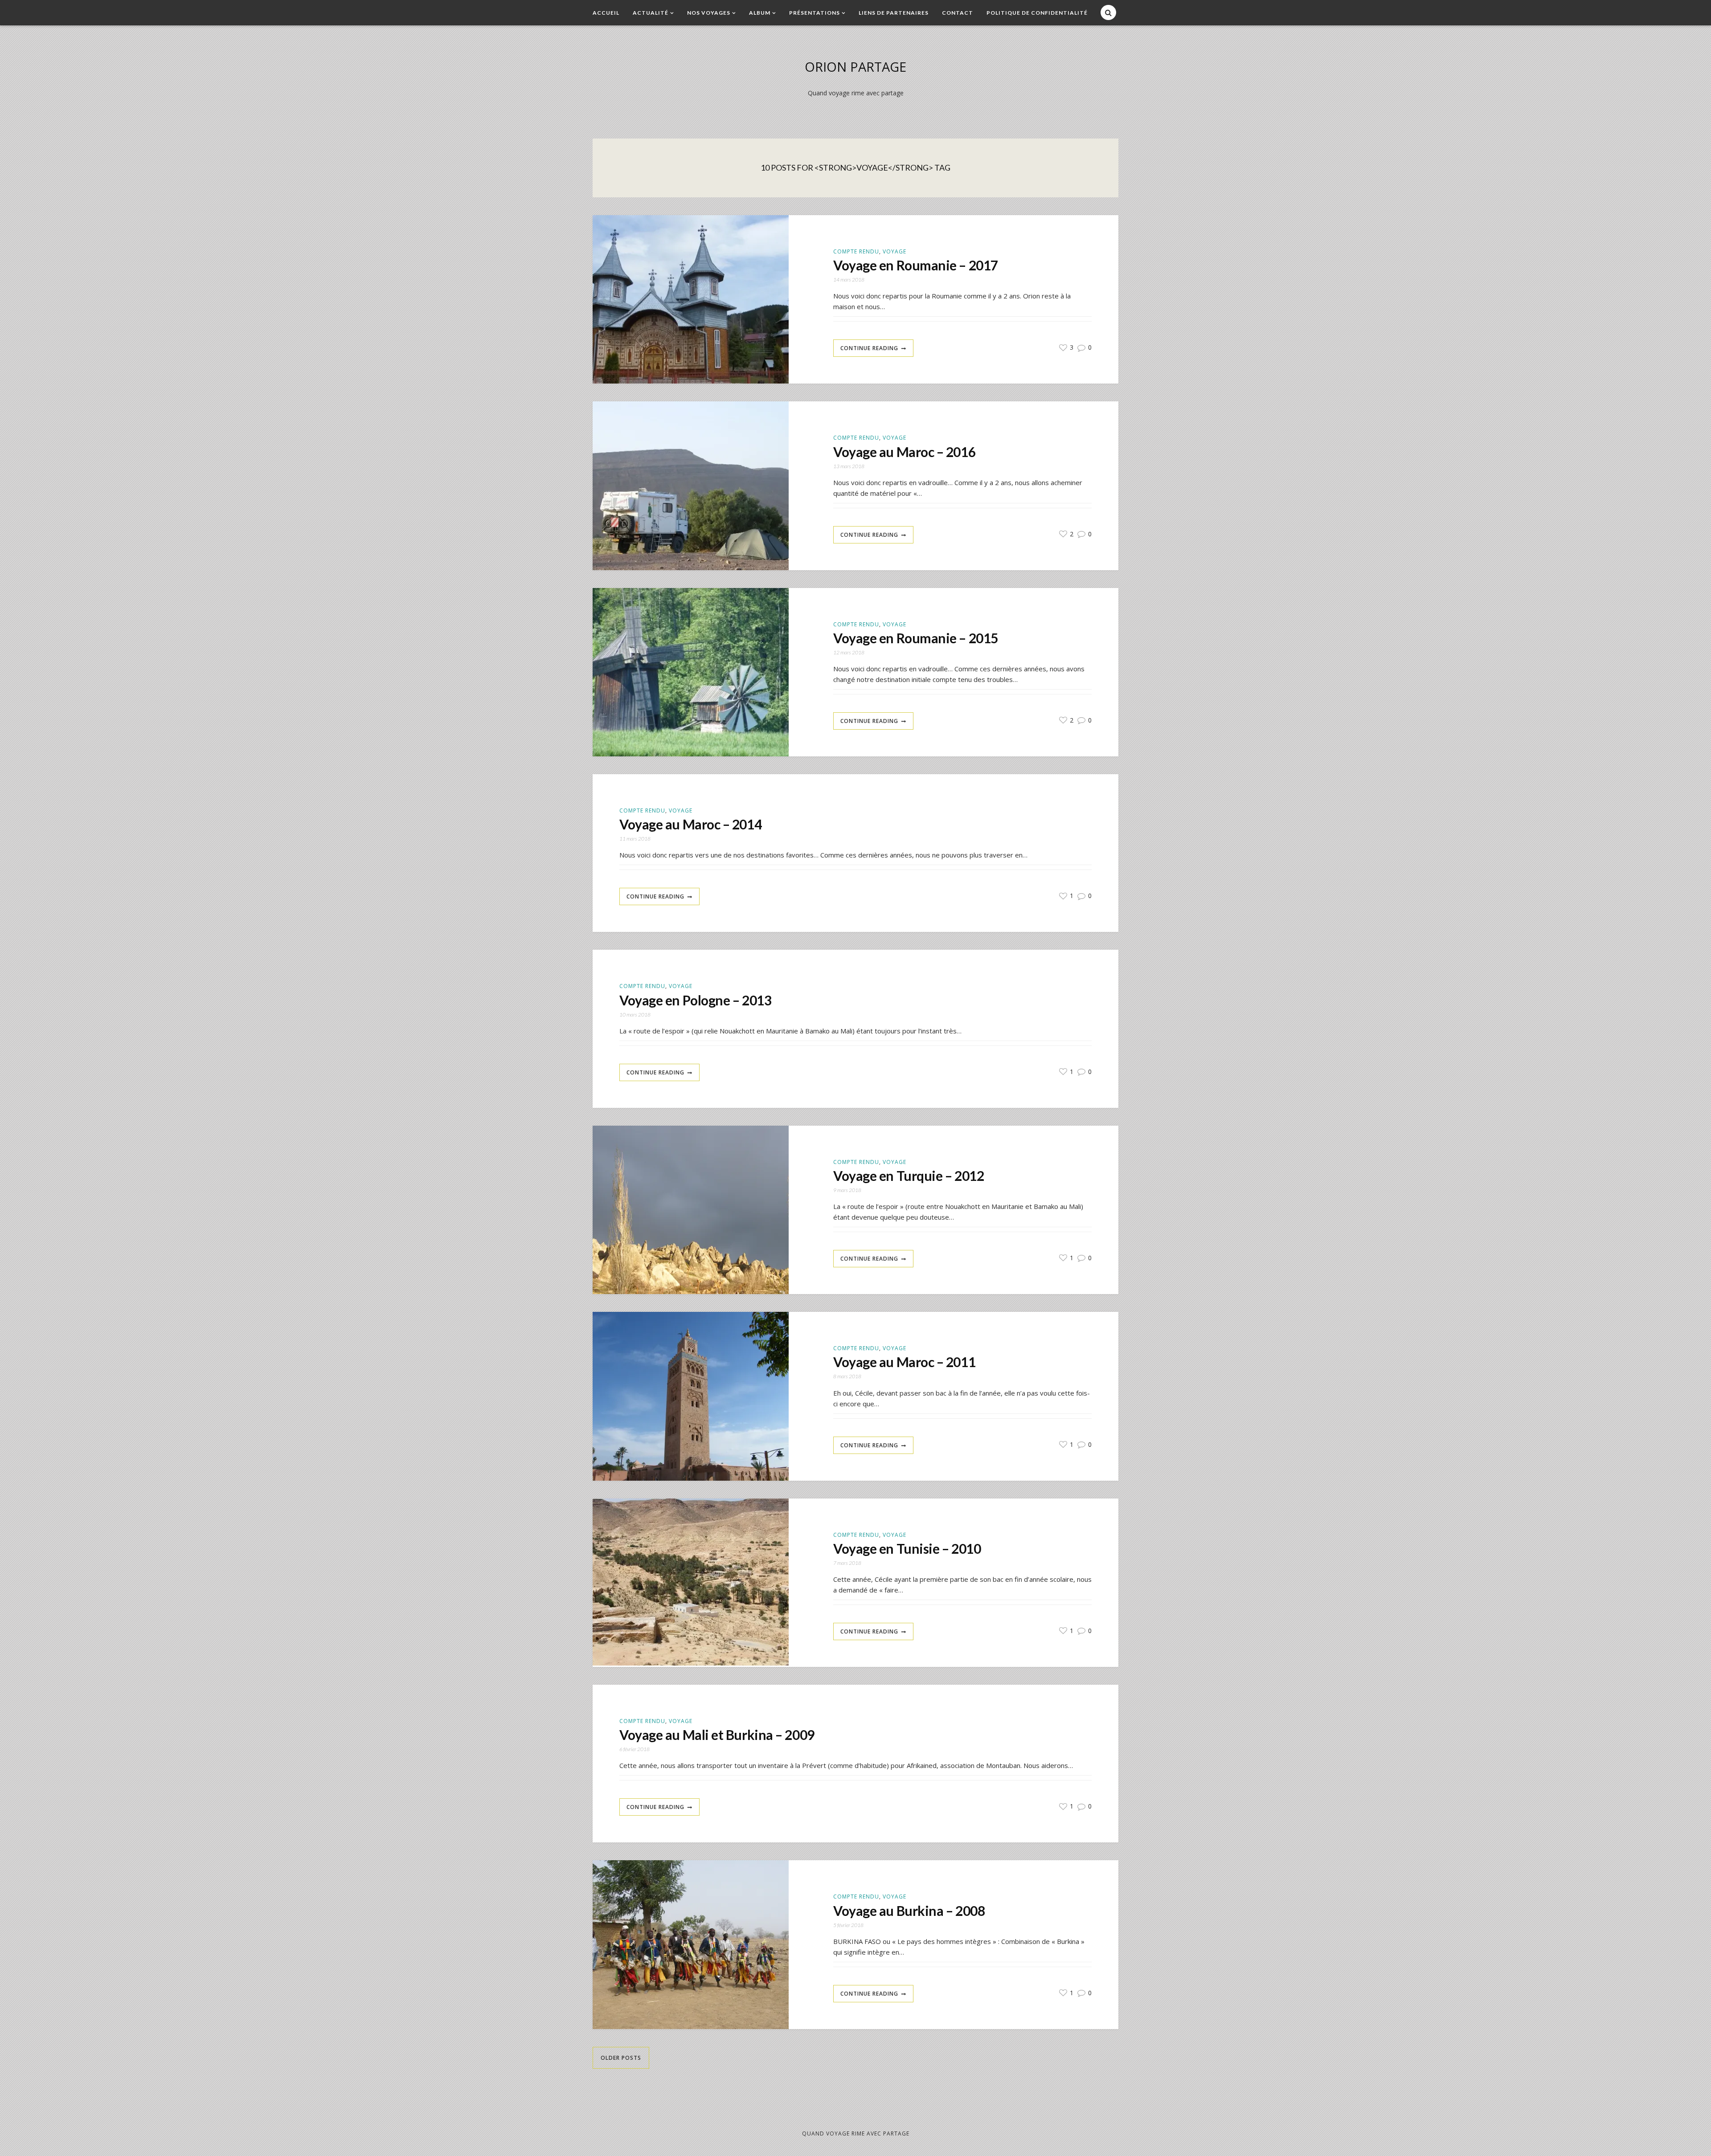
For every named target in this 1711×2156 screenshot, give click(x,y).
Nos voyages (709, 13)
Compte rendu (856, 251)
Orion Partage (855, 67)
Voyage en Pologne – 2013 (695, 1000)
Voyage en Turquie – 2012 (909, 1176)
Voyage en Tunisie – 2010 (907, 1548)
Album (760, 13)
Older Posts (621, 2058)
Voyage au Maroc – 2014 (690, 824)
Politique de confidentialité (1037, 13)
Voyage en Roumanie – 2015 (916, 638)
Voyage (894, 251)
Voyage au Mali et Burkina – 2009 (717, 1735)
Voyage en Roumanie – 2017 (916, 265)
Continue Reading (869, 348)
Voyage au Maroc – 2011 (904, 1362)
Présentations (815, 13)
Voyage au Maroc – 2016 (904, 452)
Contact (958, 13)
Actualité (651, 13)
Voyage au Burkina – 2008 (909, 1911)
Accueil (606, 13)
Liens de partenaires (894, 13)
